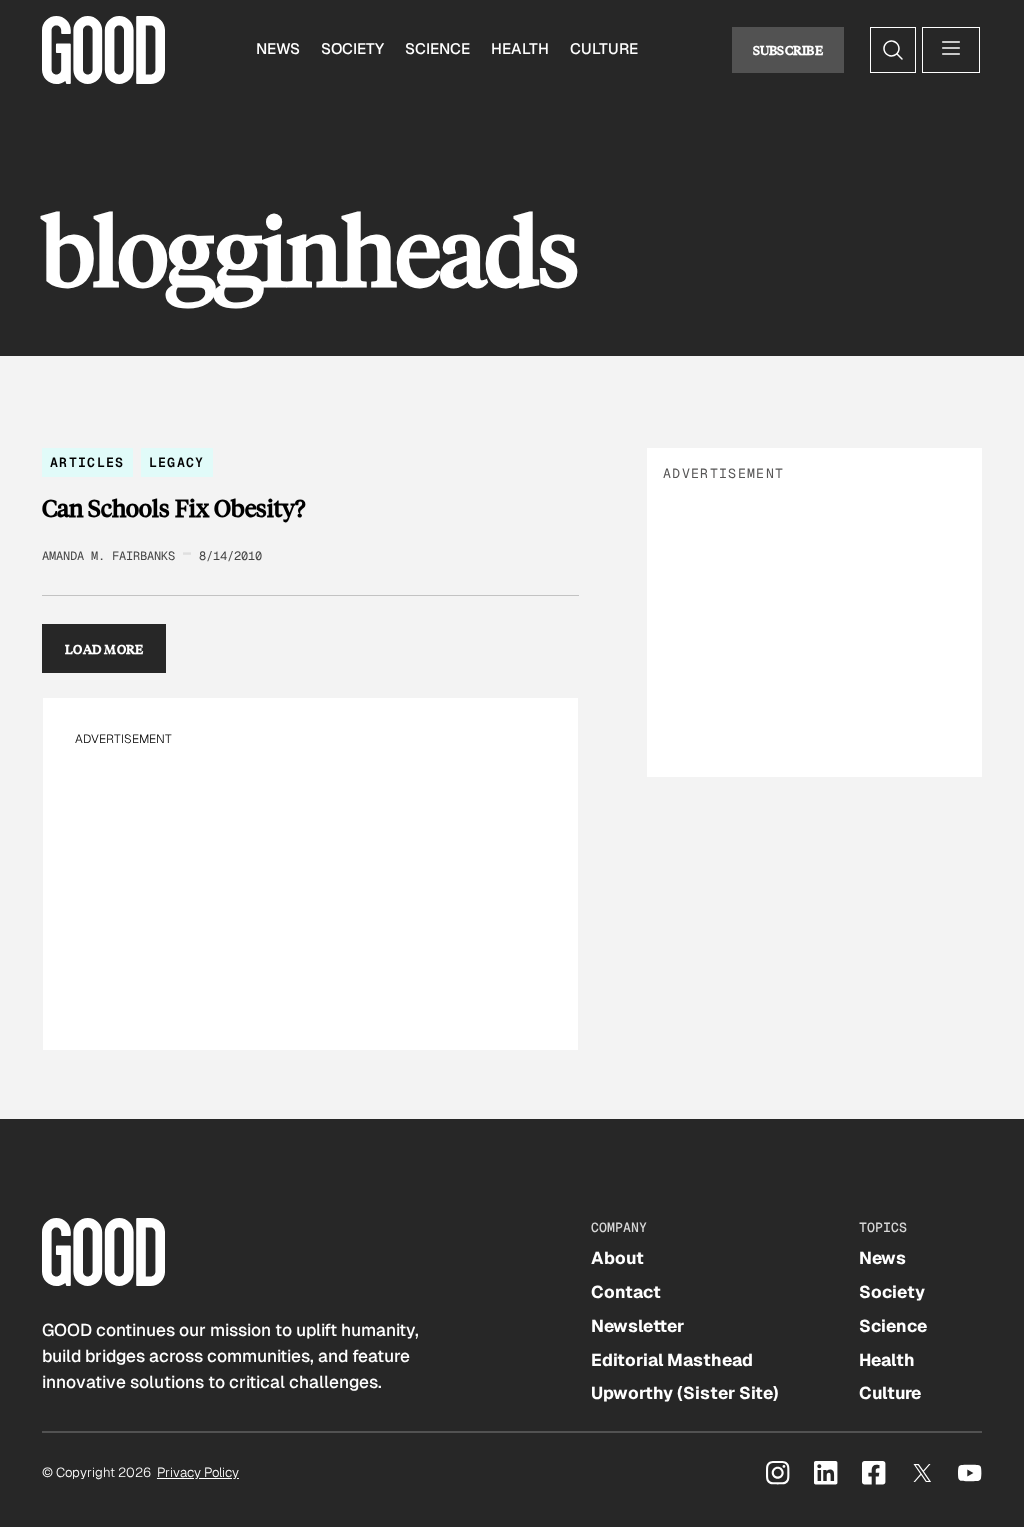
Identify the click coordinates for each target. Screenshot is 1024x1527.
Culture (604, 49)
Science (437, 49)
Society (352, 49)
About (617, 1258)
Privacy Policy (198, 1472)
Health (520, 49)
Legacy (177, 462)
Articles (87, 462)
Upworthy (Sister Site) (685, 1393)
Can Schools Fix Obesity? (173, 508)
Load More (104, 648)
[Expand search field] (893, 50)
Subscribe (788, 49)
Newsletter (637, 1326)
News (278, 49)
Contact (626, 1292)
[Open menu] (951, 50)
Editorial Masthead (672, 1360)
